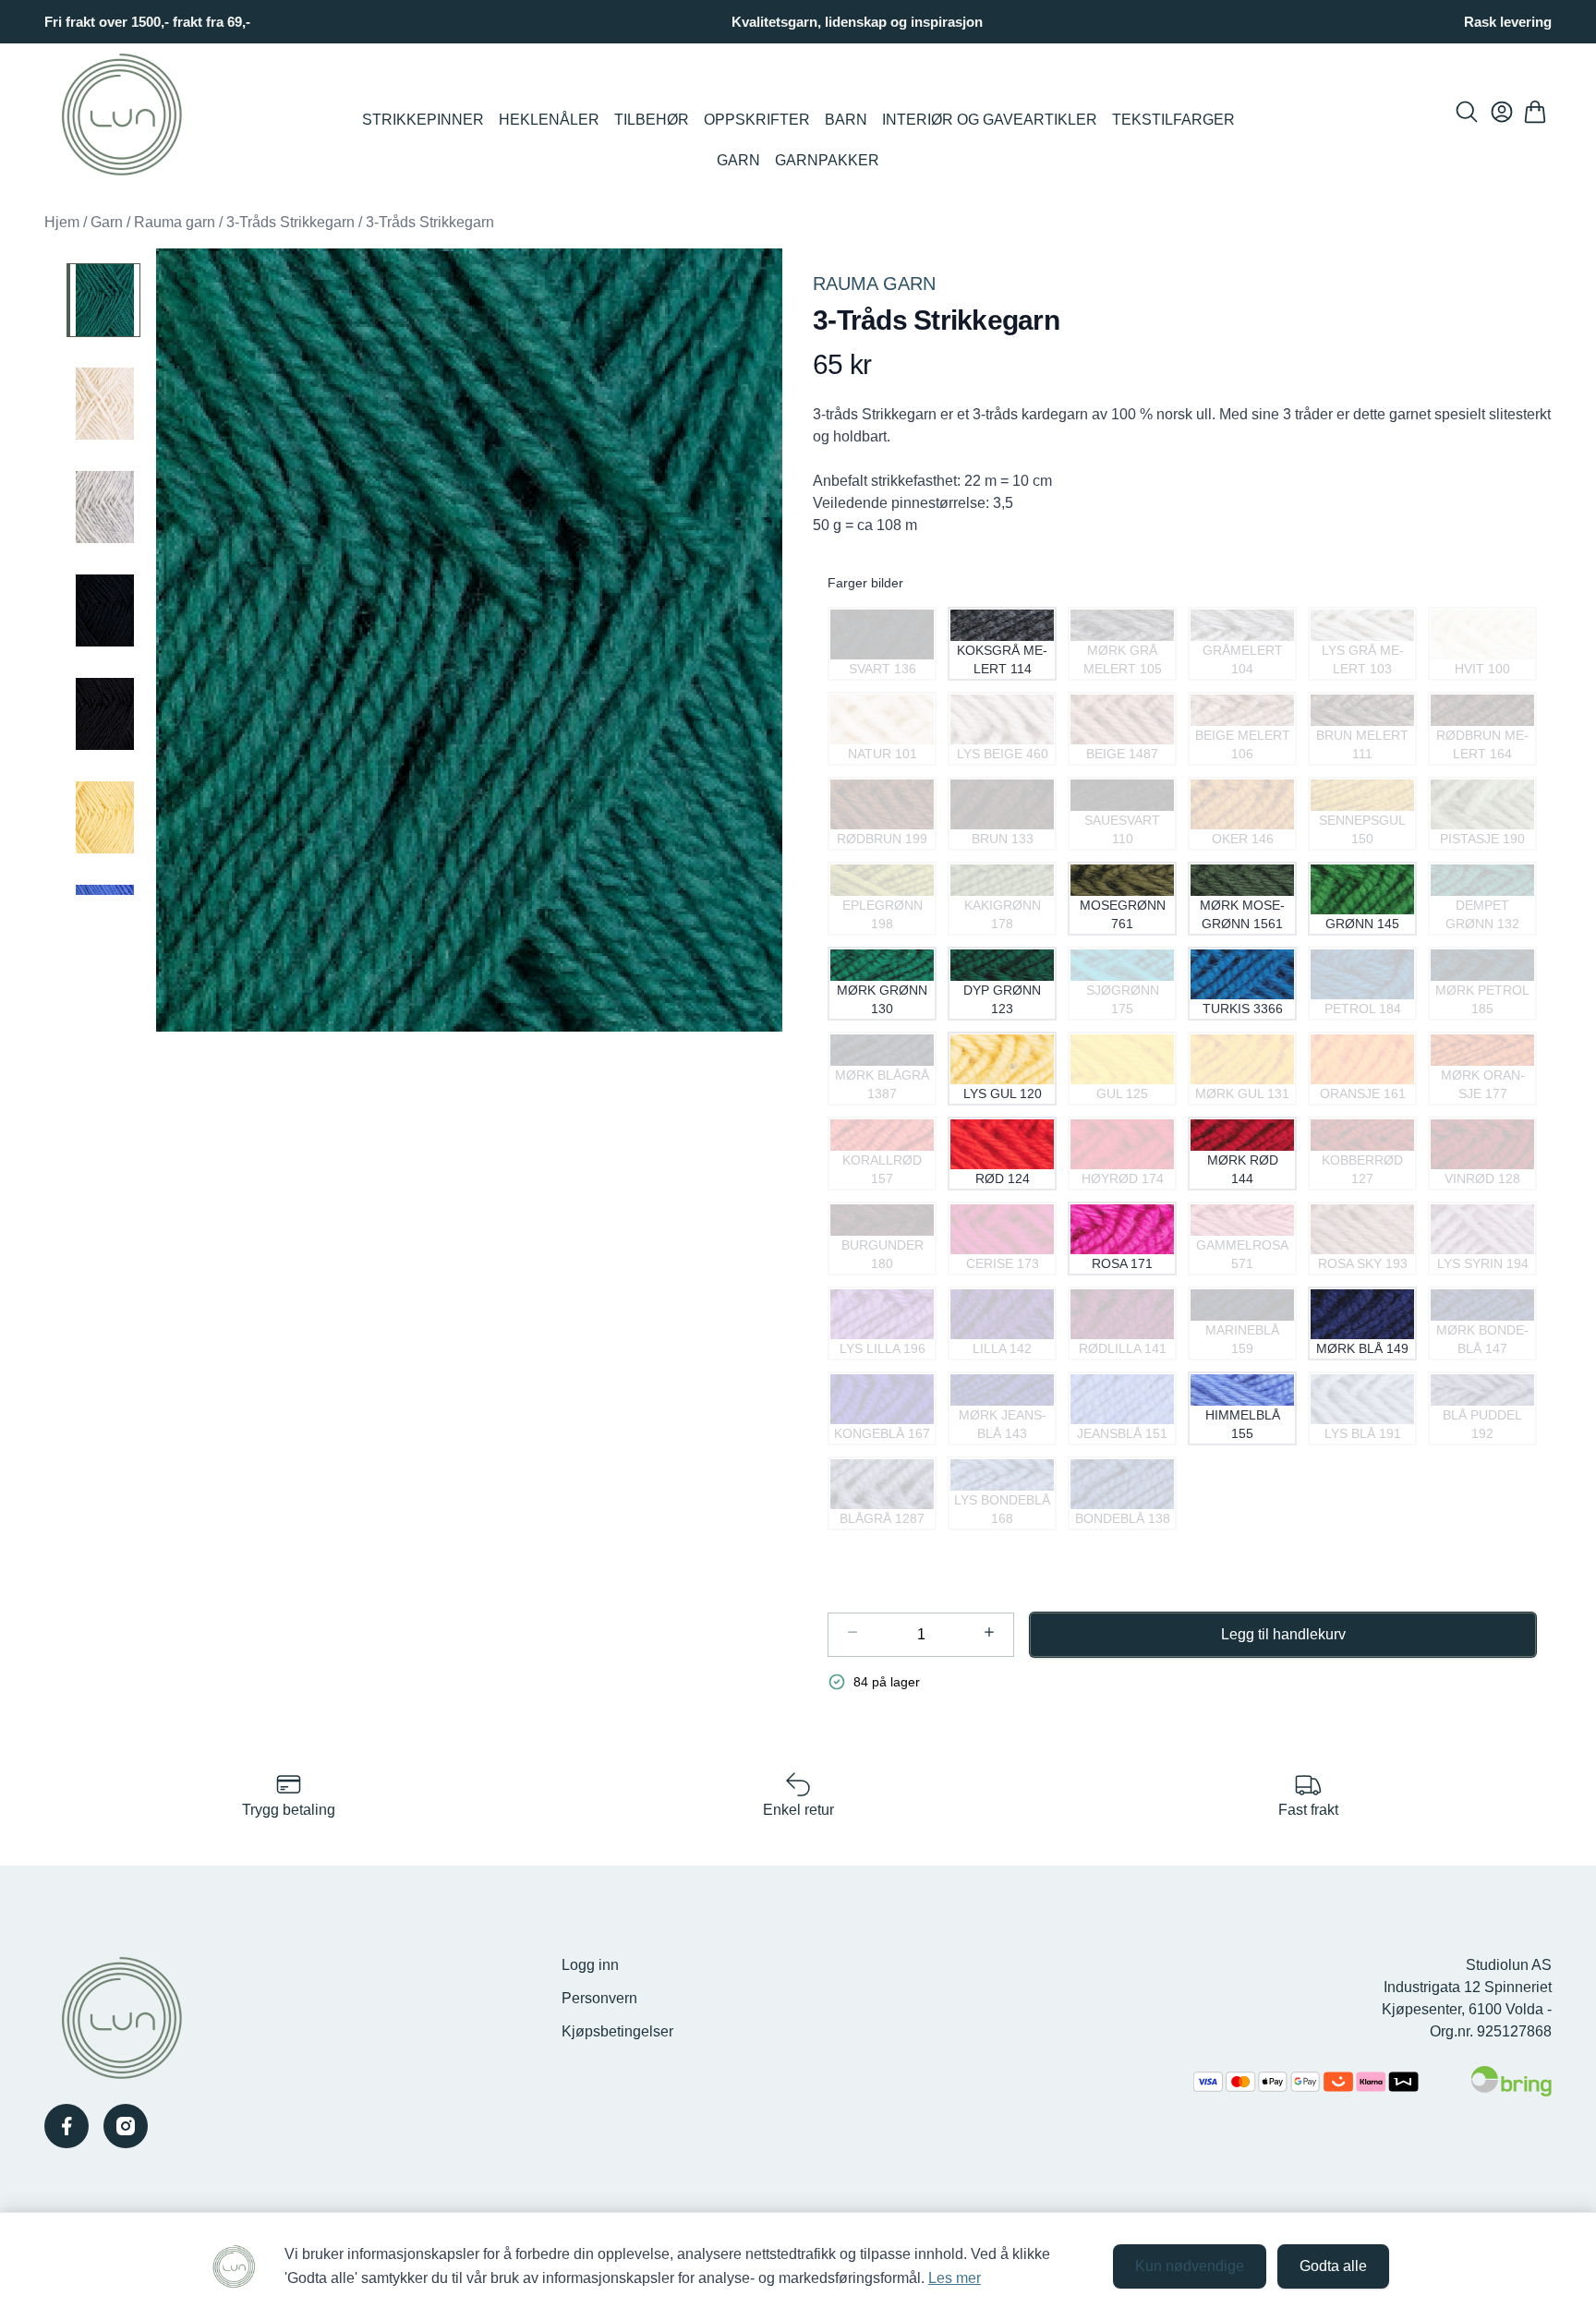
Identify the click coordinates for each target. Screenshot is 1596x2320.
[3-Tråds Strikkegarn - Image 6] (103, 817)
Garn (738, 160)
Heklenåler (549, 120)
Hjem (62, 222)
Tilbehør (652, 120)
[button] (469, 640)
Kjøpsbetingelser (617, 2031)
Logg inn (590, 1965)
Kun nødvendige (1190, 2266)
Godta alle (1333, 2266)
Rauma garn (175, 222)
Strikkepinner (423, 120)
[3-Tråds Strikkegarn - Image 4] (103, 610)
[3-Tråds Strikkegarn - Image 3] (103, 507)
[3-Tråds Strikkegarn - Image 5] (103, 714)
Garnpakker (827, 160)
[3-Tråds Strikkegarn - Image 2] (103, 404)
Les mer (955, 2278)
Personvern (599, 1998)
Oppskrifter (757, 120)
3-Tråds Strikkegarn (290, 222)
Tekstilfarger (1173, 120)
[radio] (882, 644)
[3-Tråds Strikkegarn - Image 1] (103, 300)
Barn (846, 120)
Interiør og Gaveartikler (990, 120)
